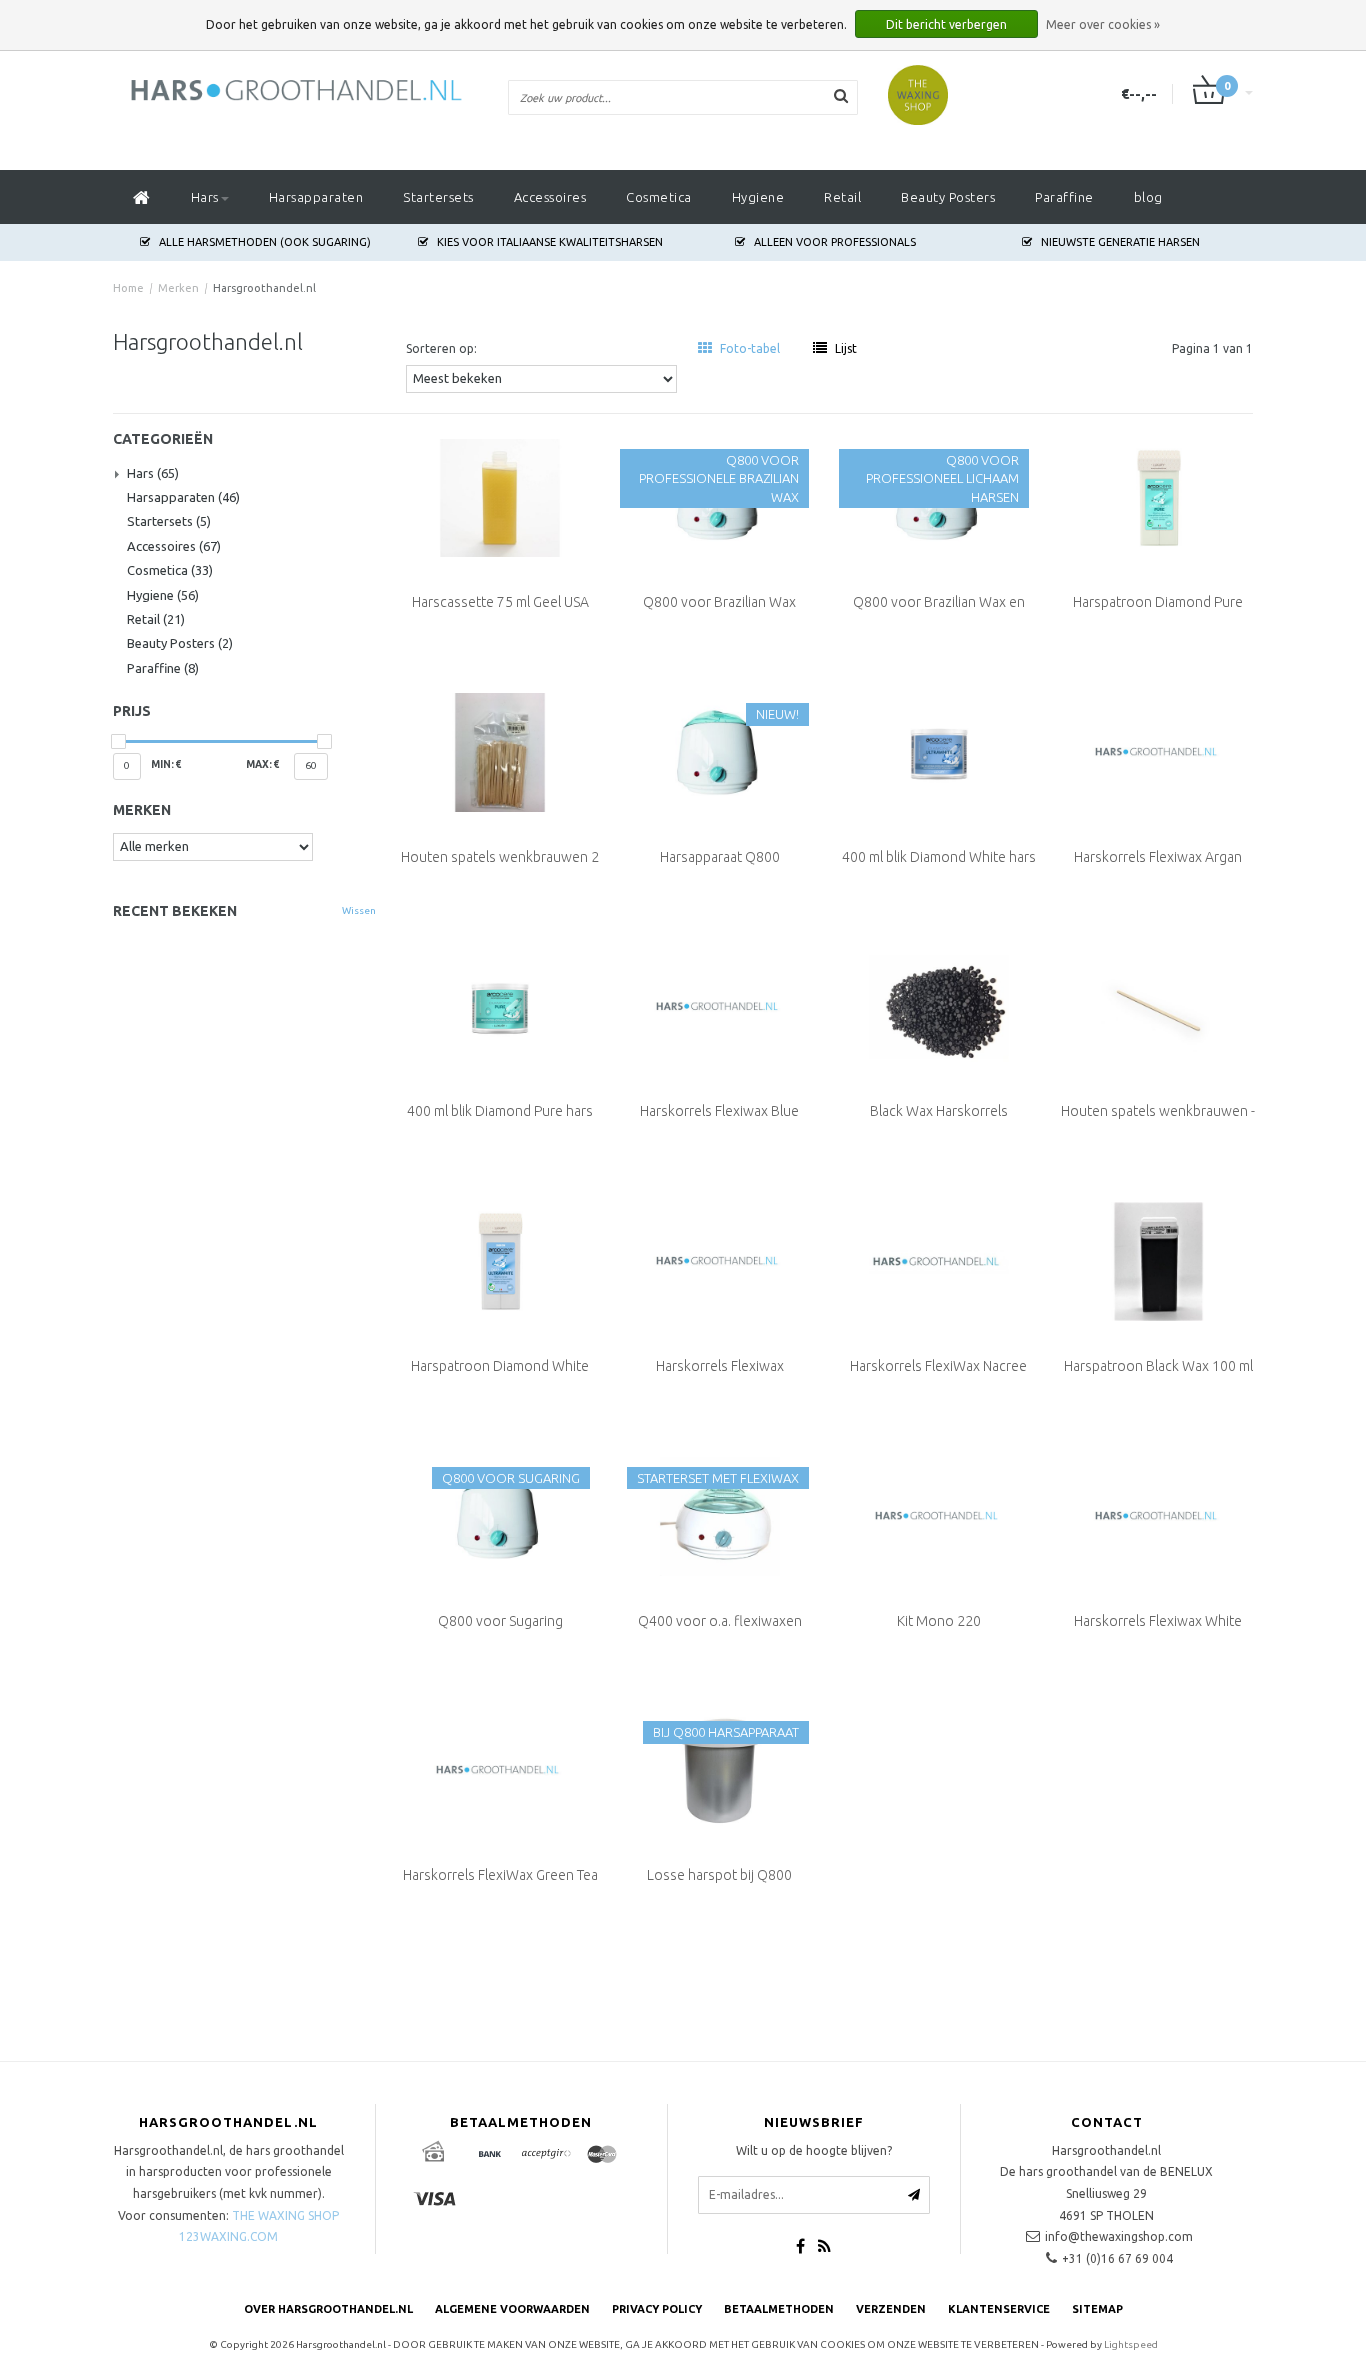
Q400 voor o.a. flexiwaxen (720, 1621)
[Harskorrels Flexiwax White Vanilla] (1159, 1514)
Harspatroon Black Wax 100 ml (1158, 1366)
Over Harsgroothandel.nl (328, 2309)
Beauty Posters (948, 197)
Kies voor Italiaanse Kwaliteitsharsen (550, 242)
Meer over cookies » (1103, 24)
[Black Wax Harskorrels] (939, 1005)
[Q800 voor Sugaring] (500, 1514)
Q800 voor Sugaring (500, 1621)
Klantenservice (999, 2309)
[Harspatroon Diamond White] (500, 1260)
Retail (842, 197)
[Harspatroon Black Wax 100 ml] (1159, 1260)
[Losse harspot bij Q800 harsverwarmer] (720, 1769)
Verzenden (891, 2309)
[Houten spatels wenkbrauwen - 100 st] (1159, 1005)
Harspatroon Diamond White (500, 1366)
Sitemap (1097, 2309)
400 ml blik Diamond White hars (939, 857)
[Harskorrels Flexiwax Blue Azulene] (720, 1005)
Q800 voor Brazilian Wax (719, 602)
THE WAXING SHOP (285, 2215)
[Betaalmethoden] (434, 2155)
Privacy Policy (657, 2309)
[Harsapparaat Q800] (720, 751)
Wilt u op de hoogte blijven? (814, 2150)
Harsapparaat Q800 (720, 857)
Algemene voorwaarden (512, 2309)
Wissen (359, 910)
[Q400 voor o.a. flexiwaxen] (720, 1514)
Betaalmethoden (779, 2309)
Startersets (438, 197)
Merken (178, 288)
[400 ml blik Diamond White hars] (939, 751)
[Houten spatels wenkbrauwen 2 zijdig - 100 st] (500, 751)
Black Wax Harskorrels (939, 1111)
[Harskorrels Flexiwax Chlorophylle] (720, 1260)
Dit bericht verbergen (946, 24)
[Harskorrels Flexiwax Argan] (1159, 751)
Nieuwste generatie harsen (1120, 242)
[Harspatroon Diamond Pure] (1159, 496)
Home (128, 288)
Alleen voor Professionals (835, 242)
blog (1148, 197)
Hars (205, 197)
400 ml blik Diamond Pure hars (500, 1111)
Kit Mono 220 (939, 1621)
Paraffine (1064, 197)
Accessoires (550, 197)
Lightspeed (1131, 2344)
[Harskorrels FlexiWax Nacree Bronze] (939, 1260)
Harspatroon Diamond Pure (1158, 602)
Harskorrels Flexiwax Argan (1158, 857)
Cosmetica (659, 197)
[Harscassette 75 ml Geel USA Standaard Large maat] (500, 496)
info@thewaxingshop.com (1119, 2236)
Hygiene (758, 197)
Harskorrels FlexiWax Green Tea (500, 1875)
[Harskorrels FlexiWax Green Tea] (500, 1769)
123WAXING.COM (228, 2236)
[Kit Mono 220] (939, 1514)
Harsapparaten (316, 197)
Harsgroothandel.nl (264, 288)
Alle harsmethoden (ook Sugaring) (265, 242)
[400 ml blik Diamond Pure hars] (500, 1005)
